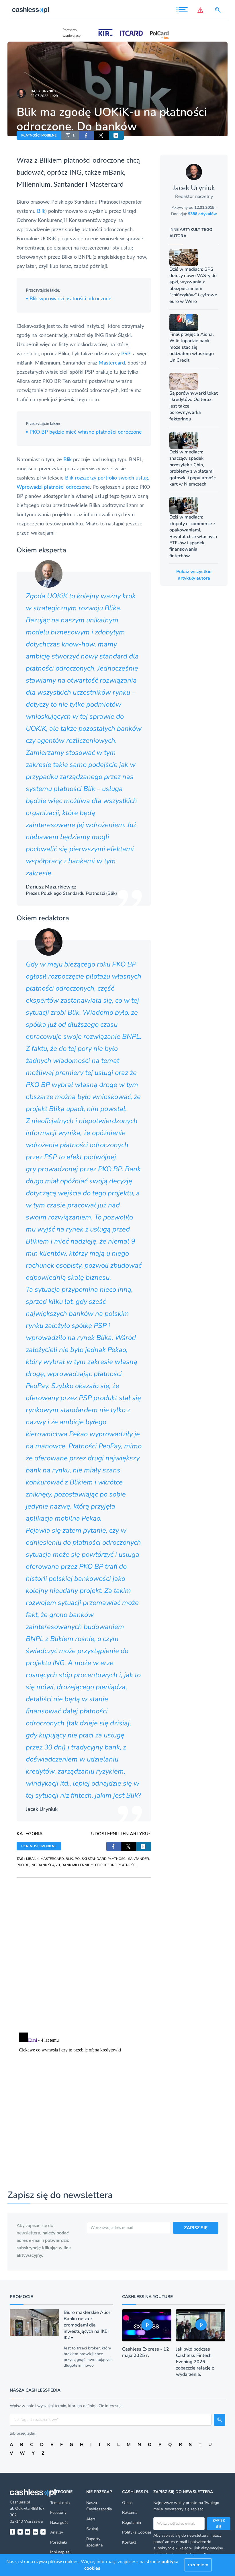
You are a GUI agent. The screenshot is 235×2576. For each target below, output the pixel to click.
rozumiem (198, 2565)
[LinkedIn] (35, 2532)
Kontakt (129, 2542)
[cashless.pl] (30, 10)
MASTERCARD (52, 1859)
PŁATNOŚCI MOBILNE (39, 135)
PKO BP (23, 1865)
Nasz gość (59, 2523)
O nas (127, 2503)
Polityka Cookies (137, 2532)
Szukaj (92, 2529)
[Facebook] (12, 2532)
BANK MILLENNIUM (78, 1865)
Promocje (21, 2297)
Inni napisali (61, 2552)
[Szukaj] (219, 10)
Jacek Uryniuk (44, 91)
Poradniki (58, 2542)
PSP (126, 354)
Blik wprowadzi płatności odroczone (69, 299)
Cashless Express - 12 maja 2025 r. (146, 2352)
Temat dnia (60, 2503)
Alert (91, 2519)
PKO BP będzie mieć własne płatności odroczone (84, 432)
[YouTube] (28, 2532)
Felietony (58, 2512)
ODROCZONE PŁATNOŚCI (116, 1865)
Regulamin (132, 2523)
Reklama (130, 2512)
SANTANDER (139, 1859)
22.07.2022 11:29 (44, 96)
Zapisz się (219, 2524)
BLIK (69, 1859)
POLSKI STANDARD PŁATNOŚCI (101, 1859)
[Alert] (201, 10)
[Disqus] (84, 1949)
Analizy (57, 2532)
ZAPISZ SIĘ (196, 2228)
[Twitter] (20, 2532)
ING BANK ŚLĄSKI (45, 1865)
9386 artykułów (202, 214)
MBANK (32, 1859)
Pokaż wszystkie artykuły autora (194, 575)
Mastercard (106, 185)
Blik (41, 211)
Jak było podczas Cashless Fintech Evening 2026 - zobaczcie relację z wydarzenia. (195, 2362)
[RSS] (43, 2532)
